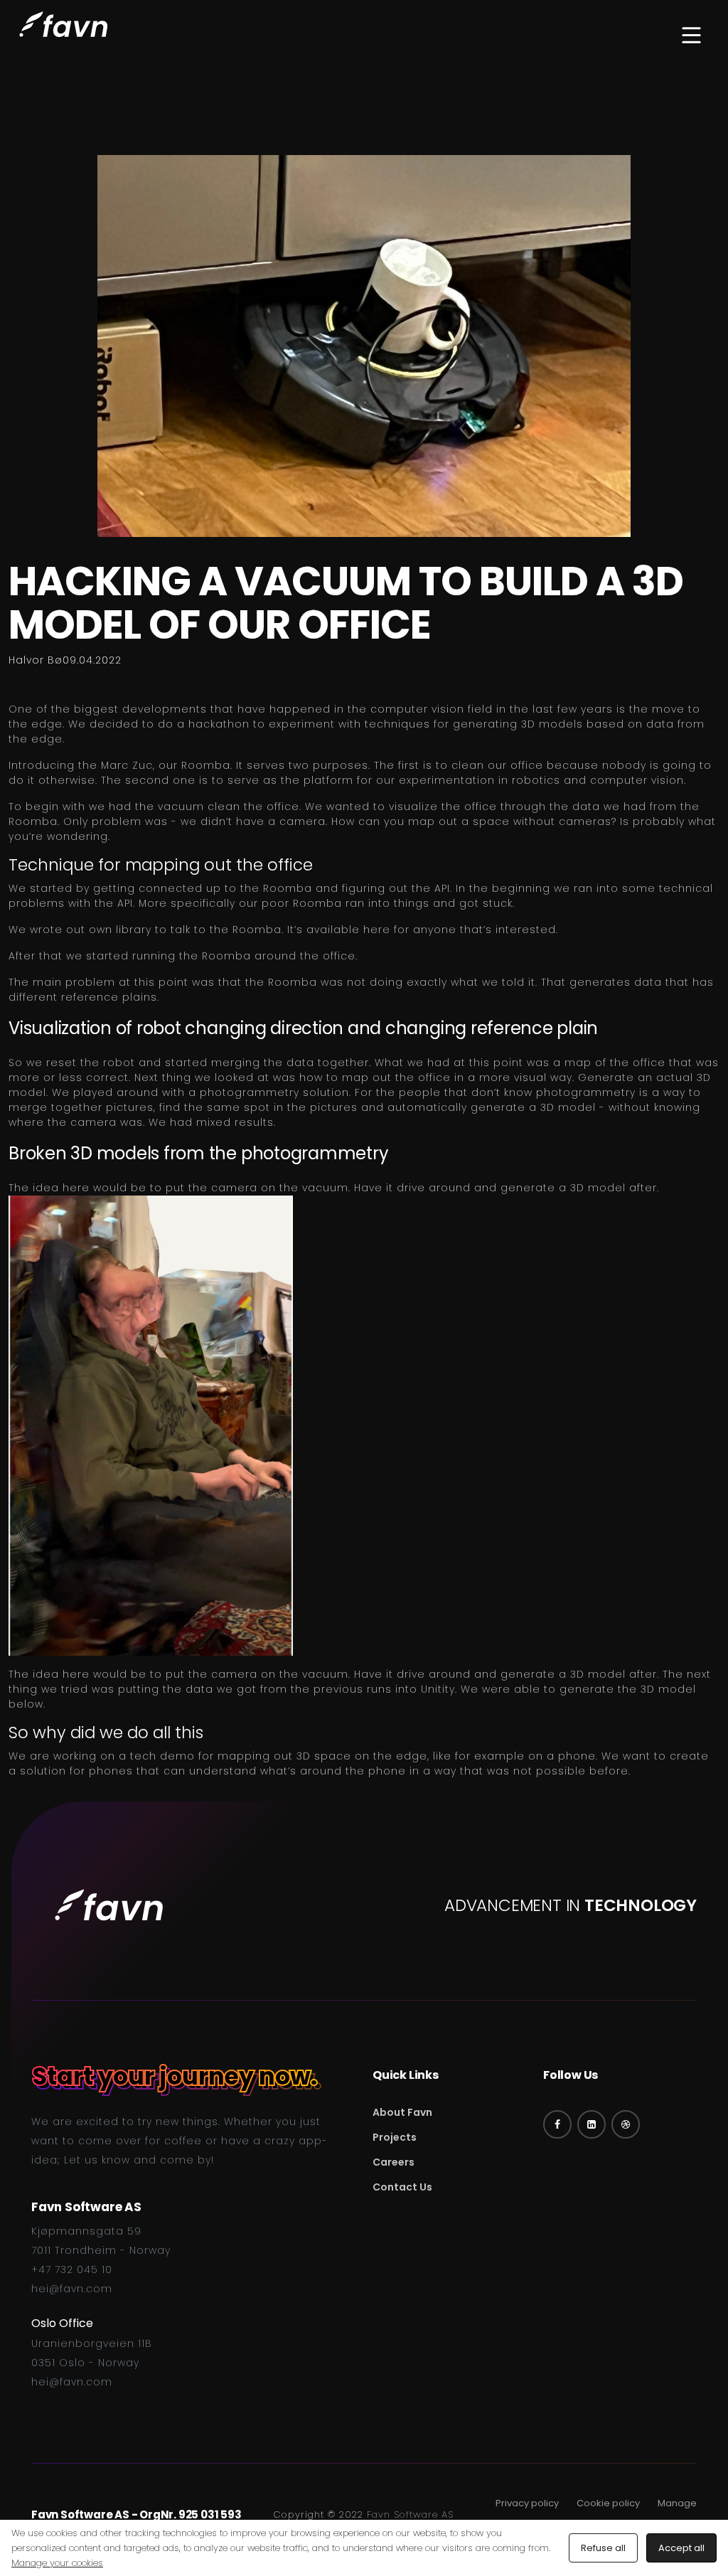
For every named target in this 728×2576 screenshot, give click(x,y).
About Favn (402, 2112)
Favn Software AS (410, 2514)
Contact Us (402, 2187)
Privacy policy (527, 2503)
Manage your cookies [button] (57, 2563)
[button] (691, 37)
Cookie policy (608, 2503)
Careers (394, 2162)
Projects (395, 2137)
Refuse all (603, 2548)
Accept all (681, 2548)
